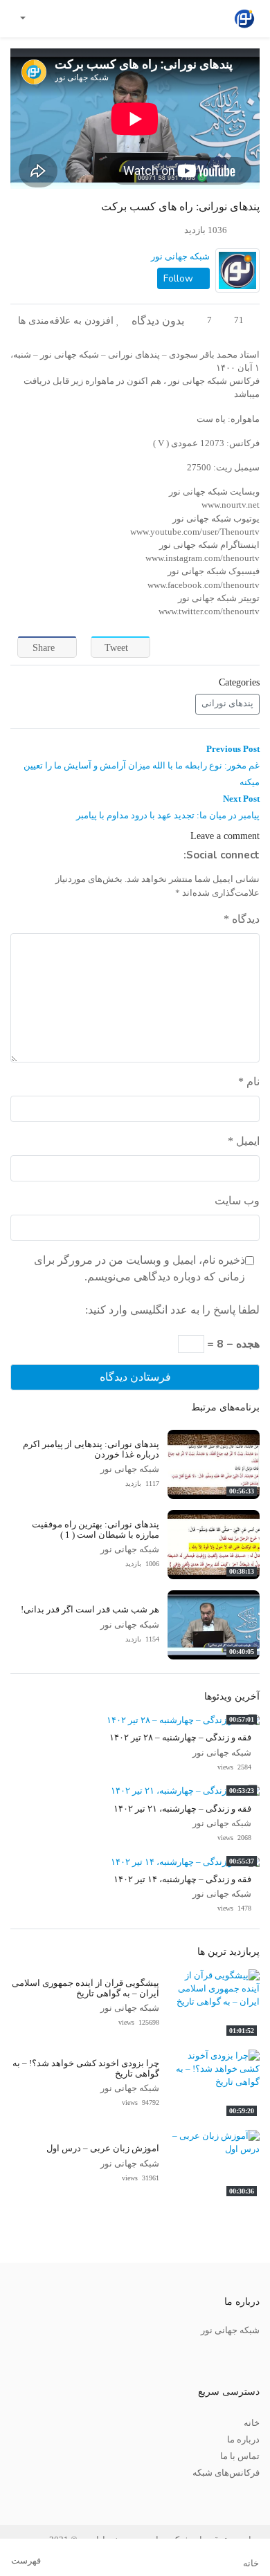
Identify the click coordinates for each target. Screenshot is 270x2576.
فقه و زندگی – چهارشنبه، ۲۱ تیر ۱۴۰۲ (182, 1809)
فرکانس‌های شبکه (226, 2473)
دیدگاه (242, 919)
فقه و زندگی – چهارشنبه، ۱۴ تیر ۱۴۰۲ (182, 1879)
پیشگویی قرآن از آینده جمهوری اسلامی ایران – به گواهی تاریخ (85, 1988)
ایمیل (244, 1141)
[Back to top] (39, 2496)
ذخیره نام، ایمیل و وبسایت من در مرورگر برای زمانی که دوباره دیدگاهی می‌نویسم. (139, 1268)
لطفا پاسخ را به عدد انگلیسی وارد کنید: (172, 1310)
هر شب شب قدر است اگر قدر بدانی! (90, 1610)
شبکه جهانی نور (180, 257)
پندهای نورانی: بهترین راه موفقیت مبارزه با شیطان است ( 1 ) (96, 1530)
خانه (252, 2423)
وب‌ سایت (237, 1200)
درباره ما (243, 2440)
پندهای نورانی (227, 703)
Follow (180, 278)
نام (249, 1082)
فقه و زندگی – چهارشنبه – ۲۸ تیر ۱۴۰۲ (180, 1738)
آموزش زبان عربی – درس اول (103, 2149)
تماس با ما (240, 2456)
